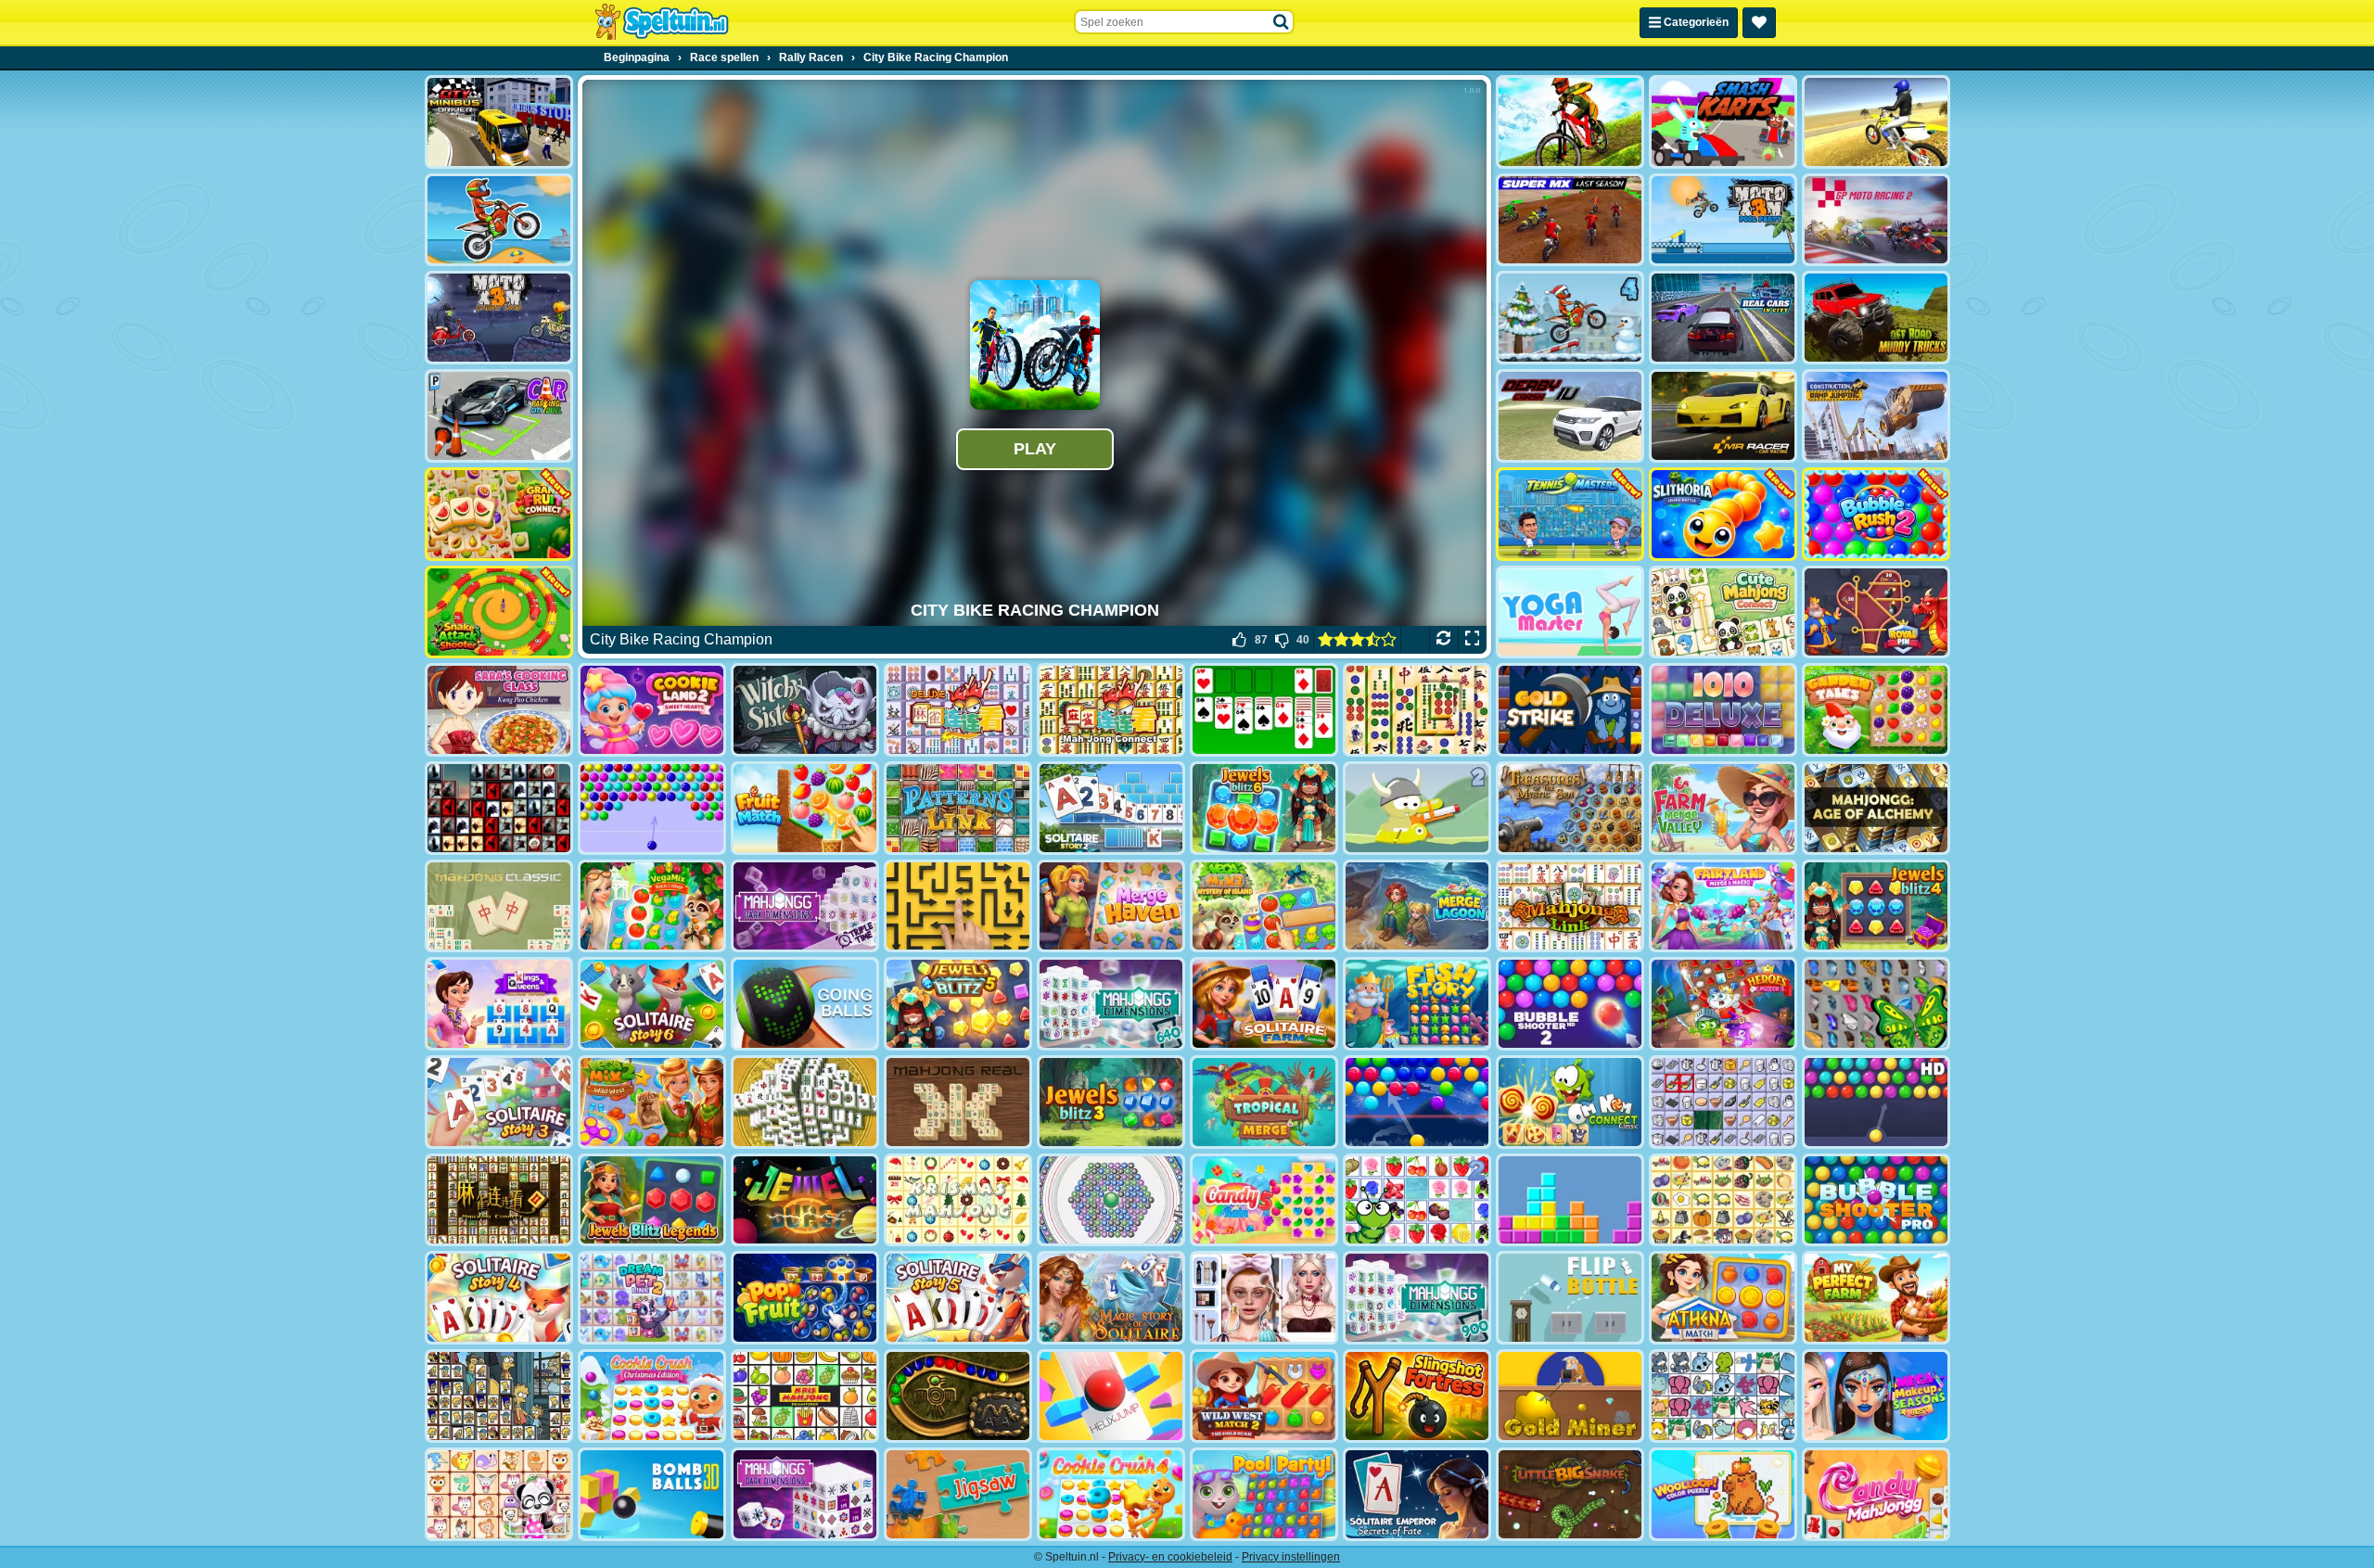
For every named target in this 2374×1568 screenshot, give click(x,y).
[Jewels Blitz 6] (1264, 808)
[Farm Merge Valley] (1723, 808)
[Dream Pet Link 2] (652, 1298)
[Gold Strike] (1570, 710)
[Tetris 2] (1570, 1200)
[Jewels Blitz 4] (1876, 906)
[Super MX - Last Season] (1570, 220)
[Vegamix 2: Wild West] (652, 1102)
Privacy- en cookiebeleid (1170, 1557)
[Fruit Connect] (1417, 1200)
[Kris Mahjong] (1723, 1200)
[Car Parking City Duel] (499, 416)
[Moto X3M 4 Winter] (1570, 318)
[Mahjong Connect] (1111, 710)
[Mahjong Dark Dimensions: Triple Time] (805, 906)
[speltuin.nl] (661, 22)
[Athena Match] (1723, 1298)
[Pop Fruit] (805, 1298)
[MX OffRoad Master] (1570, 122)
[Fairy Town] (1111, 1200)
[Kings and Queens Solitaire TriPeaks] (499, 1004)
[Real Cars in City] (1723, 318)
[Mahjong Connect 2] (499, 1200)
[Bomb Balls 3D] (652, 1494)
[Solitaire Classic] (1264, 710)
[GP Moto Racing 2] (1876, 220)
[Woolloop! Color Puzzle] (1723, 1494)
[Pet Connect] (1723, 1396)
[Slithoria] (1723, 514)
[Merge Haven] (1111, 906)
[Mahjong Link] (1570, 906)
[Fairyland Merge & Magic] (1723, 906)
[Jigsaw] (958, 1494)
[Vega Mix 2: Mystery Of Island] (1264, 906)
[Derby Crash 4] (1570, 416)
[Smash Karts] (1723, 122)
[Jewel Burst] (805, 1200)
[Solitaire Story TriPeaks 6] (652, 1004)
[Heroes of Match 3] (1723, 1004)
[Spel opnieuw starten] (1443, 640)
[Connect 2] (1723, 1102)
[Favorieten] (1759, 23)
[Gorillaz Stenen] (499, 808)
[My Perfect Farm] (1876, 1298)
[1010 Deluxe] (1723, 710)
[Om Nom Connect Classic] (1570, 1102)
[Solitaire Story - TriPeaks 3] (499, 1102)
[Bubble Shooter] (652, 808)
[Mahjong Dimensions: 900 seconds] (1417, 1298)
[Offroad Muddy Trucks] (1876, 318)
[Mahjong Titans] (1417, 710)
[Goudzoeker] (1570, 1396)
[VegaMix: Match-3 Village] (652, 906)
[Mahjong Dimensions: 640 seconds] (1111, 1004)
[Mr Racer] (1723, 416)
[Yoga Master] (1570, 612)
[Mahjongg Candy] (1876, 1494)
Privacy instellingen (1291, 1557)
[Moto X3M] (499, 220)
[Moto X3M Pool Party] (1723, 220)
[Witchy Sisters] (805, 710)
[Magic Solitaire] (1111, 1298)
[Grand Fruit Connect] (499, 514)
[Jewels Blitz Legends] (652, 1200)
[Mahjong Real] (958, 1102)
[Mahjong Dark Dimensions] (805, 1494)
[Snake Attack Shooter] (499, 612)
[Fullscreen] (1472, 640)
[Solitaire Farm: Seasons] (1264, 1004)
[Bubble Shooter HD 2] (1570, 1004)
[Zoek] (1282, 22)
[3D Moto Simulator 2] (1876, 122)
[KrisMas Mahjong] (958, 1200)
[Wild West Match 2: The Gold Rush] (1264, 1396)
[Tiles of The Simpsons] (499, 1396)
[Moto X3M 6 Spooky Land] (499, 318)
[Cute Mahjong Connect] (1723, 612)
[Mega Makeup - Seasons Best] (1876, 1396)
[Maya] (958, 1396)
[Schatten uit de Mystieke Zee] (1570, 808)
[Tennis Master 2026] (1570, 514)
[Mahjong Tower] (805, 1102)
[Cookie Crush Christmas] (652, 1396)
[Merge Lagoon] (1417, 906)
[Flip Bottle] (1570, 1298)
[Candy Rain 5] (1264, 1200)
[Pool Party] (1264, 1494)
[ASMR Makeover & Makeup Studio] (1264, 1298)
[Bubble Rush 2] (1876, 514)
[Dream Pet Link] (499, 1494)
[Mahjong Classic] (499, 906)
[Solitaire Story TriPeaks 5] (958, 1298)
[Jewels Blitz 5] (958, 1004)
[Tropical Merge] (1264, 1102)
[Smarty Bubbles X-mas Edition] (1417, 1102)
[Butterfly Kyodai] (1876, 1004)
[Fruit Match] (805, 808)
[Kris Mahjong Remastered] (805, 1396)
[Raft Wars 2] (1417, 808)
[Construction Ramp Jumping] (1876, 416)
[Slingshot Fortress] (1417, 1396)
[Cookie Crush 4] (1111, 1494)
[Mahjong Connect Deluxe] (958, 710)
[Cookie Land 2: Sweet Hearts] (652, 710)
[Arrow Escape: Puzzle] (958, 906)
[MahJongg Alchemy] (1876, 808)
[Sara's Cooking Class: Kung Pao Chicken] (499, 710)
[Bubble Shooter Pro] (1876, 1200)
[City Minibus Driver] (499, 122)
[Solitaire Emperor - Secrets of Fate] (1417, 1494)
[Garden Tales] (1876, 710)
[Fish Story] (1417, 1004)
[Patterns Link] (958, 808)
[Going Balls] (805, 1004)
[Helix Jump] (1111, 1396)
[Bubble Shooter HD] (1876, 1102)
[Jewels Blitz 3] (1111, 1102)
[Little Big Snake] (1570, 1494)
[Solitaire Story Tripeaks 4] (499, 1298)
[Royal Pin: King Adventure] (1876, 612)
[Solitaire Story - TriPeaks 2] (1111, 808)
